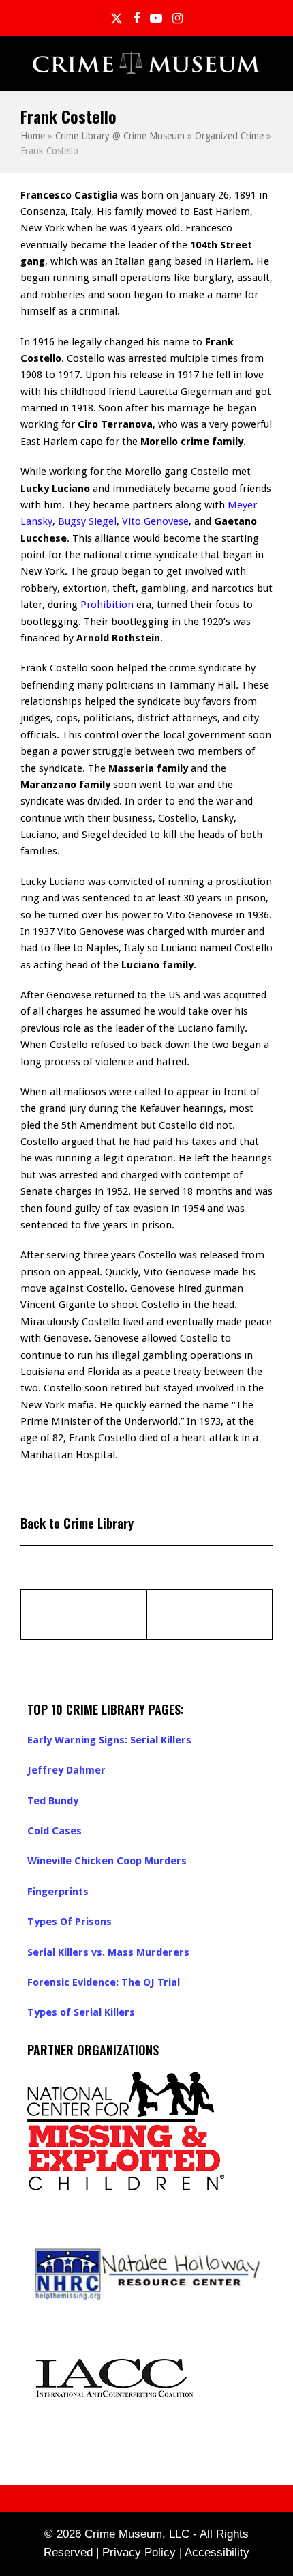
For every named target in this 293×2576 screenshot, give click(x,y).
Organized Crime (229, 136)
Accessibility (217, 2552)
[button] (265, 64)
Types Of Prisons (70, 1922)
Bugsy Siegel (87, 521)
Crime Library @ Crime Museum (120, 136)
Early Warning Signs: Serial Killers (109, 1740)
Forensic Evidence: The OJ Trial (104, 1982)
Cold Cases (55, 1831)
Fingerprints (58, 1892)
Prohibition (107, 605)
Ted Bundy (53, 1801)
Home (33, 136)
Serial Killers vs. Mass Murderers (108, 1952)
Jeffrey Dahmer (66, 1770)
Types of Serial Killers (81, 2012)
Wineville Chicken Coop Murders (107, 1861)
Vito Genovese (155, 521)
